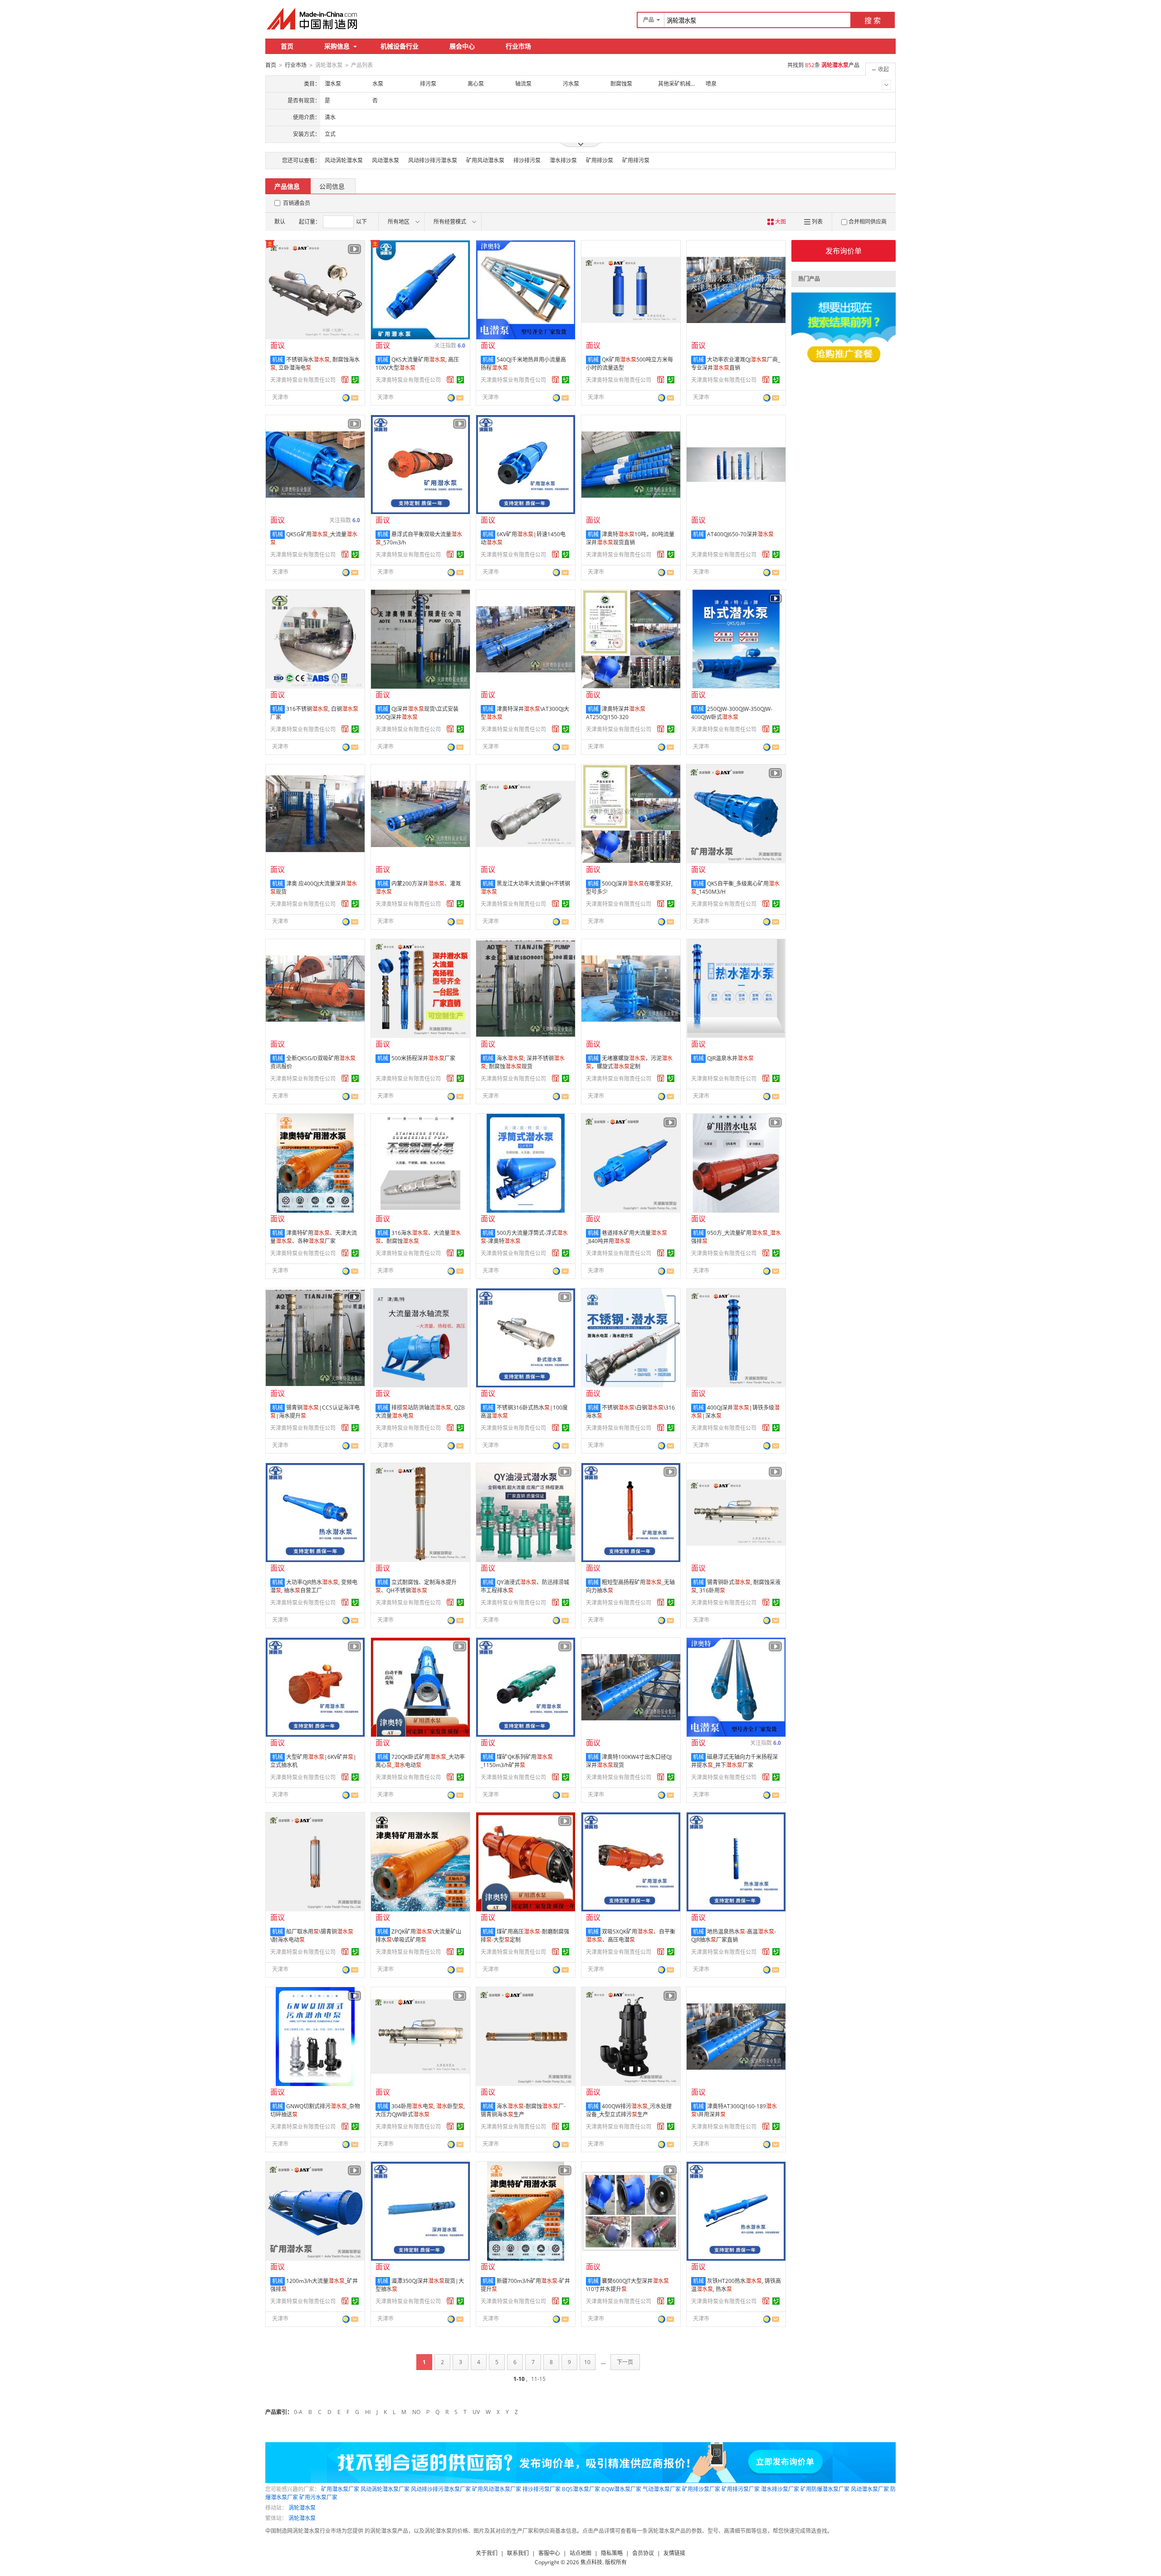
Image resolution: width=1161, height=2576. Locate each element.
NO (416, 2412)
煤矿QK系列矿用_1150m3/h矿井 (517, 1761)
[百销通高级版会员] (345, 380)
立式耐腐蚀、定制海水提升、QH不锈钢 (416, 1586)
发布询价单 (844, 251)
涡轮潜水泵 (302, 2508)
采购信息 (337, 46)
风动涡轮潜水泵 (344, 160)
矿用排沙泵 (600, 160)
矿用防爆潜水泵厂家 (825, 2489)
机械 (278, 360)
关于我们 (487, 2553)
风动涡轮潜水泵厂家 (385, 2489)
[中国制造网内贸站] (313, 19)
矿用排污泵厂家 (741, 2489)
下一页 (625, 2362)
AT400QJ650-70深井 (740, 534)
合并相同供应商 (868, 222)
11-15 (538, 2379)
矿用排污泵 (636, 160)
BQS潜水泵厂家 (581, 2489)
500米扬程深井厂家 (423, 1058)
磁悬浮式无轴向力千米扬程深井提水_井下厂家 (734, 1761)
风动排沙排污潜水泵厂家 (441, 2489)
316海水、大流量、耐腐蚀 (418, 1237)
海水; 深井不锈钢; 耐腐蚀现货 (523, 1062)
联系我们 (518, 2553)
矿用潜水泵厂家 (340, 2489)
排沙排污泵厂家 (541, 2489)
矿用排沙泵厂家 (701, 2489)
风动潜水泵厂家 (870, 2489)
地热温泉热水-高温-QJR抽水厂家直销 (734, 1936)
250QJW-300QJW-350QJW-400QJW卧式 (732, 713)
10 (587, 2362)
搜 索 (873, 20)
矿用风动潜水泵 (485, 160)
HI (368, 2412)
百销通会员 (297, 203)
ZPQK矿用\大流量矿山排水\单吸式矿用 (418, 1936)
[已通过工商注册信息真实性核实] (355, 380)
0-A (298, 2412)
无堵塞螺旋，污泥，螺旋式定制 (629, 1062)
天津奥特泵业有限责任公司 (303, 380)
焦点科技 (591, 2562)
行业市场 (518, 46)
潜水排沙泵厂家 (780, 2489)
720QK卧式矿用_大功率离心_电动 (420, 1761)
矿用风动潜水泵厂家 (497, 2489)
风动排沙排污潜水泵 (433, 160)
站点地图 (580, 2553)
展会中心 (462, 46)
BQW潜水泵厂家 (621, 2489)
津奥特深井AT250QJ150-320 (616, 713)
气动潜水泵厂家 (662, 2489)
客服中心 (549, 2553)
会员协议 (643, 2553)
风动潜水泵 (385, 160)
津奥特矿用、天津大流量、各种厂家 (314, 1237)
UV (476, 2412)
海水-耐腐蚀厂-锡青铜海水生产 (523, 2110)
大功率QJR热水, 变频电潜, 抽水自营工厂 (314, 1586)
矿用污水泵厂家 (318, 2497)
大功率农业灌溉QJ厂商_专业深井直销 (736, 364)
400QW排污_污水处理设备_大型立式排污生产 (629, 2110)
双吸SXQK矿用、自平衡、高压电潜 (631, 1936)
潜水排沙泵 (563, 160)
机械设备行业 (400, 46)
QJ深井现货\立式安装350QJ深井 (417, 713)
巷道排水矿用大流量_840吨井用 (627, 1237)
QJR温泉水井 (730, 1058)
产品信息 (287, 186)
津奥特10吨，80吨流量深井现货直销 (630, 538)
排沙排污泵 (527, 160)
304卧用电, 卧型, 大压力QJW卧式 (420, 2110)
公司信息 (332, 186)
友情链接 (674, 2553)
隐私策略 (612, 2553)
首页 (287, 46)
